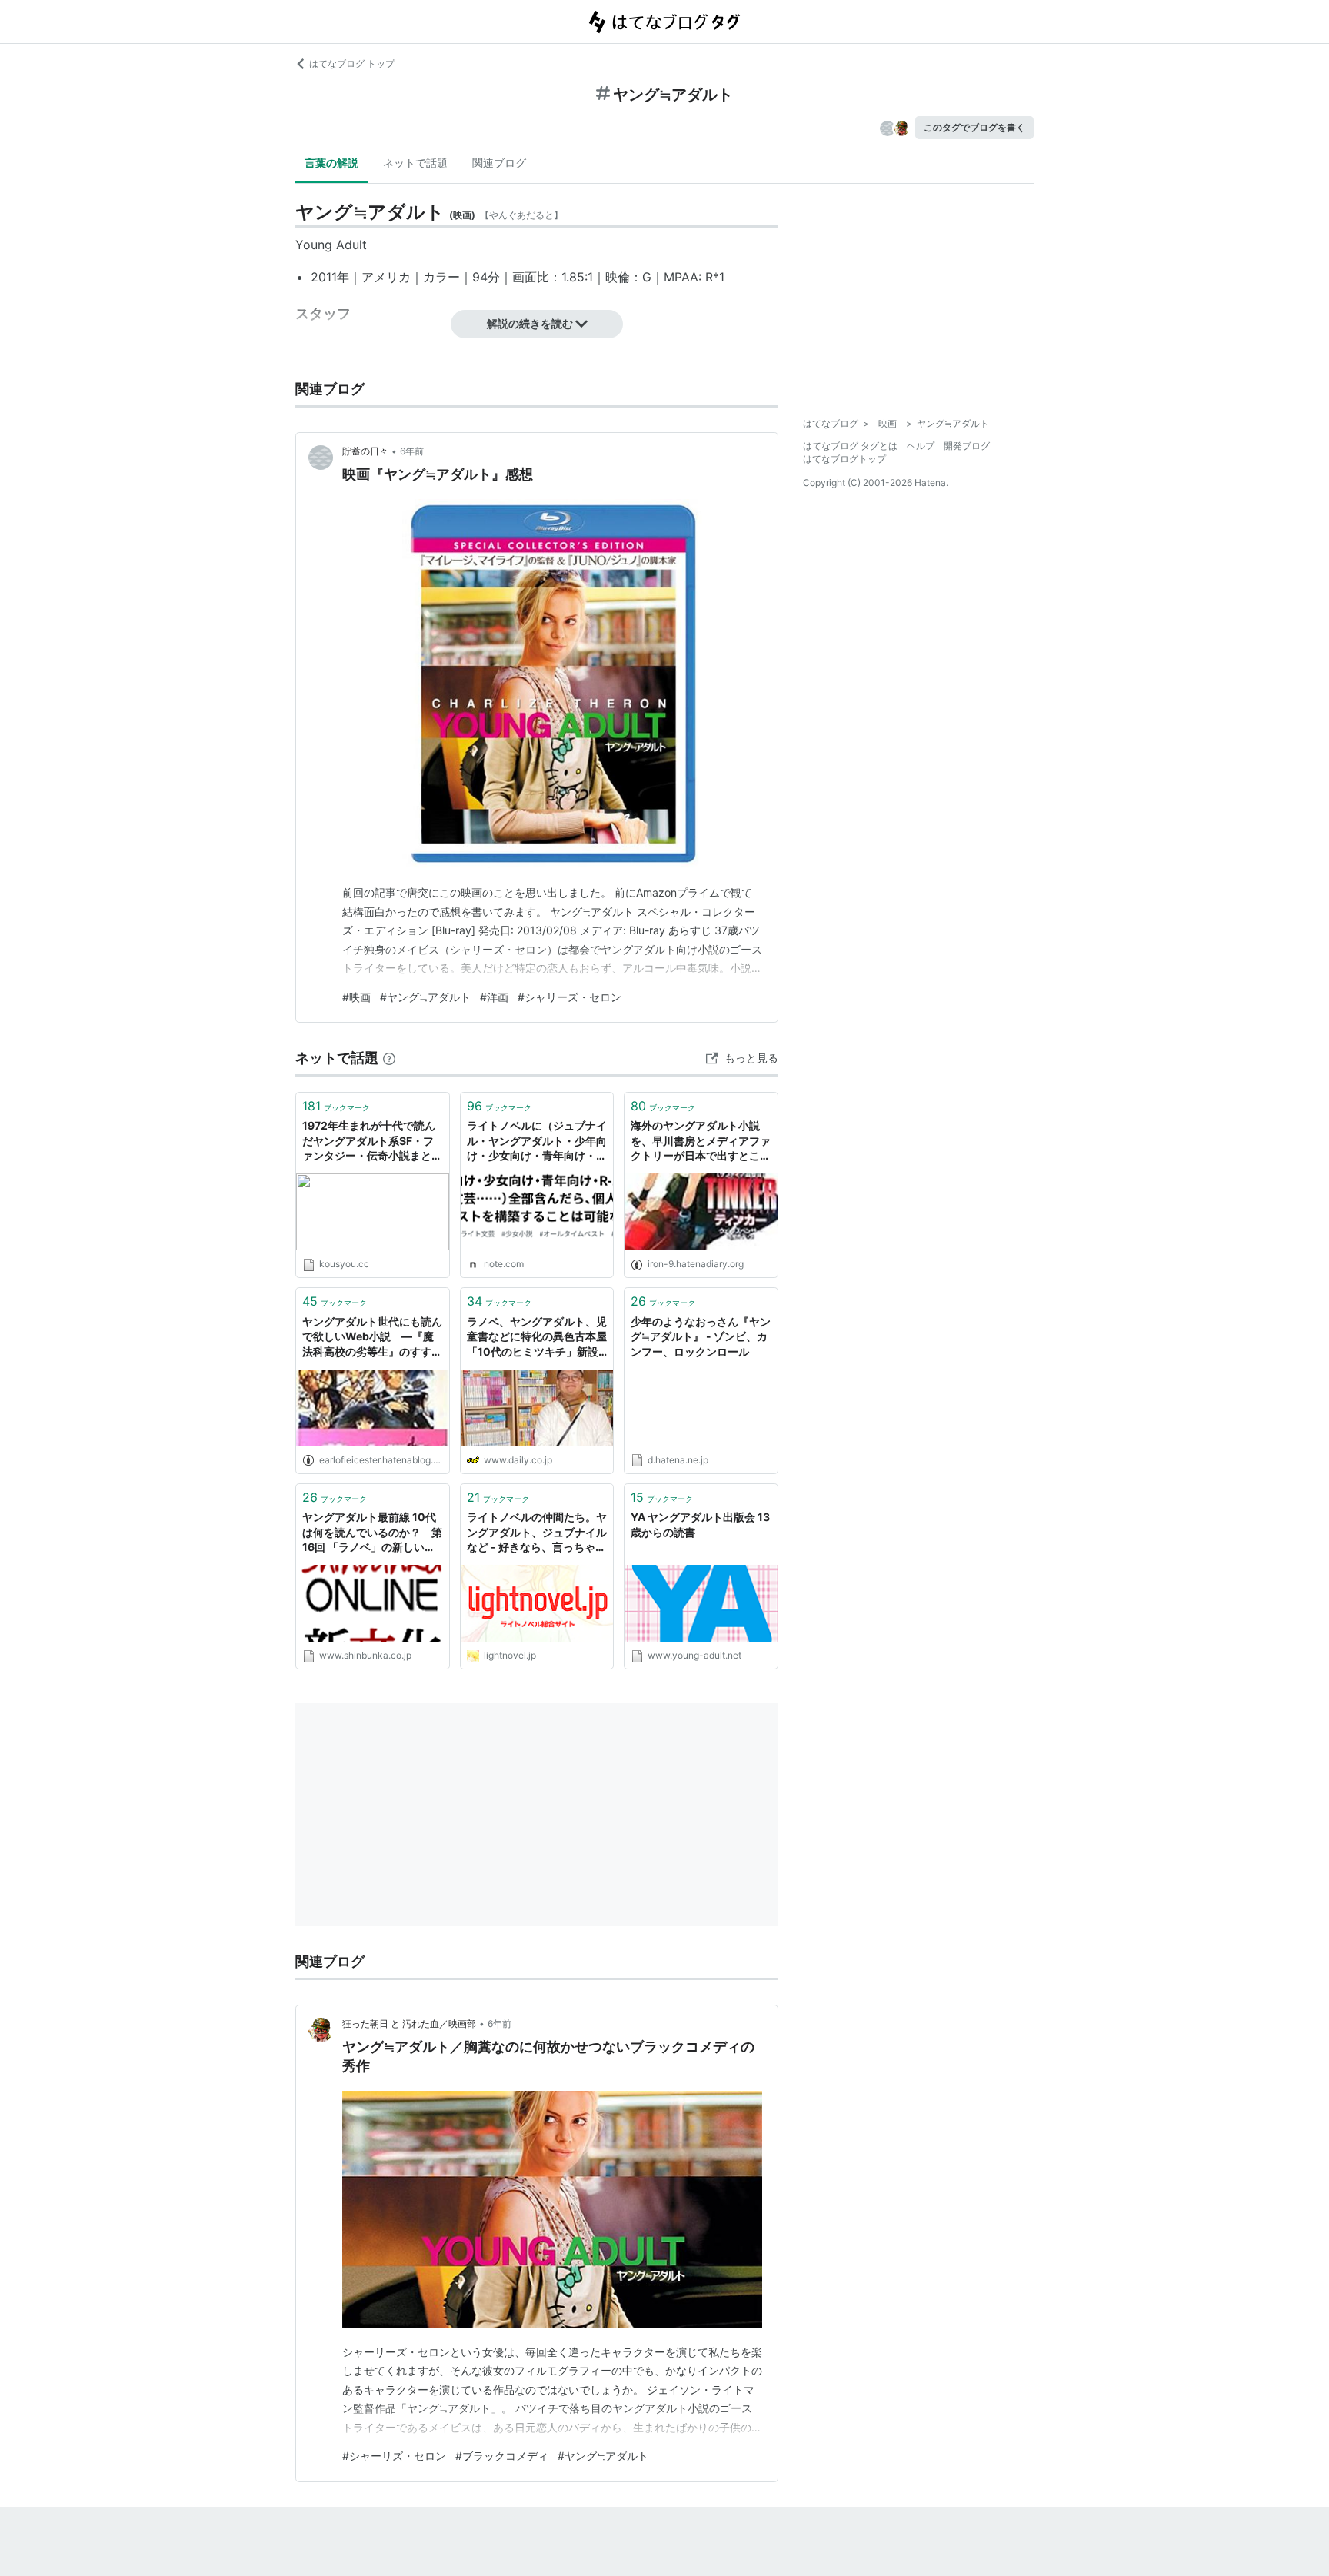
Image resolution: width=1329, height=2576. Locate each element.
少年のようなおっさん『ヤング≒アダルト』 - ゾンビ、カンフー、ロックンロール (701, 1336)
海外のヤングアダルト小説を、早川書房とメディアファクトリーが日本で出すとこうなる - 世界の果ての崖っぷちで (701, 1142)
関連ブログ (499, 163)
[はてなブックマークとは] (389, 1058)
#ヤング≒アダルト (425, 997)
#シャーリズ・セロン (394, 2456)
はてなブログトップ (844, 459)
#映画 (356, 997)
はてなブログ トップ (352, 63)
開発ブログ (967, 446)
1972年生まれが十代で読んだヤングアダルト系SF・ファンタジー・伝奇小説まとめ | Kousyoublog (372, 1142)
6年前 (412, 451)
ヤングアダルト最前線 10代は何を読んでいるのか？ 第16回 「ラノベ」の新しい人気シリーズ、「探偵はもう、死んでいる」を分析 (372, 1533)
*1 (719, 277)
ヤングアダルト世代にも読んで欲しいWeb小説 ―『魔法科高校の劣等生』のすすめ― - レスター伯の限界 (372, 1338)
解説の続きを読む (530, 323)
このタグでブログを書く (974, 127)
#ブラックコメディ (502, 2456)
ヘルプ (921, 446)
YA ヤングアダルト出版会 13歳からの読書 (700, 1524)
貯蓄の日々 (365, 451)
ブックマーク (336, 1106)
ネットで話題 (415, 163)
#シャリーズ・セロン (570, 997)
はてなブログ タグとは (850, 446)
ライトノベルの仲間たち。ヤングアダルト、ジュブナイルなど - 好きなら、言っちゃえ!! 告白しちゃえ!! (537, 1533)
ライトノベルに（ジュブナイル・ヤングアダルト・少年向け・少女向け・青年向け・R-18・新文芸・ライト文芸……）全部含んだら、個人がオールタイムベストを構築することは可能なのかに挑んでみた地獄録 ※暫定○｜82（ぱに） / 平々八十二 (537, 1142)
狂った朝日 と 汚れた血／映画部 (409, 2024)
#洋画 (494, 997)
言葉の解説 (331, 163)
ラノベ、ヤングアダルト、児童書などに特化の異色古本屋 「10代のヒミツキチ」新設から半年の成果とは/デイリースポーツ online (537, 1338)
